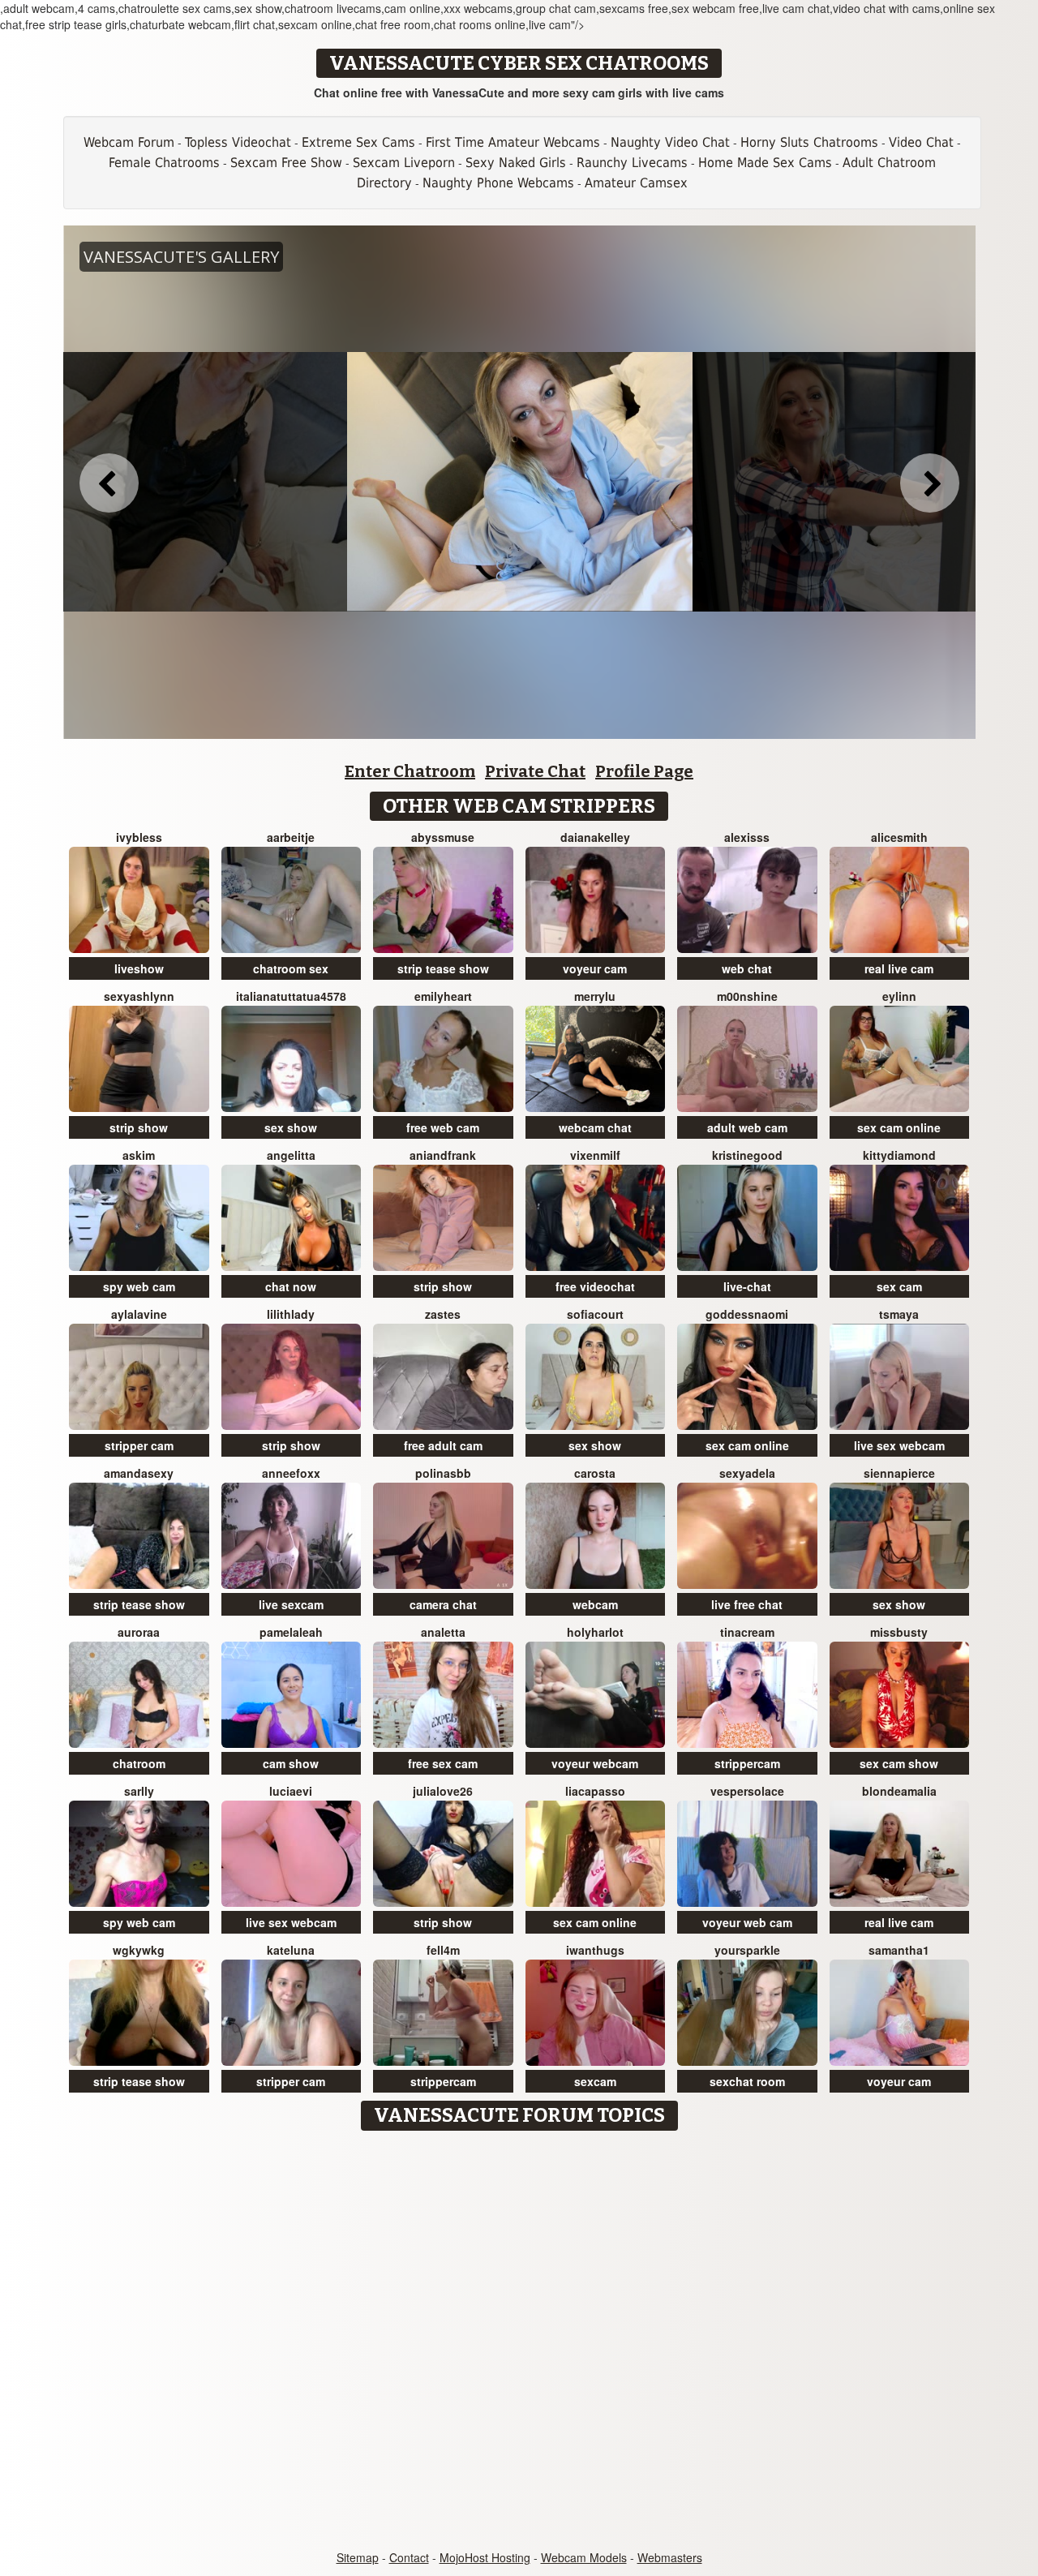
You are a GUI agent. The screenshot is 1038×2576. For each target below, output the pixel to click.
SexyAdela (747, 1473)
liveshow (139, 968)
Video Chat (921, 142)
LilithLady (291, 1314)
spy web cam (139, 1286)
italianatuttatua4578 (291, 996)
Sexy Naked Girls (516, 163)
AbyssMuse (443, 837)
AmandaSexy (139, 1473)
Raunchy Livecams (632, 163)
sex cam (899, 1286)
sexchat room (747, 2081)
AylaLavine (139, 1314)
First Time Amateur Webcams (513, 142)
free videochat (595, 1286)
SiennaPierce (899, 1473)
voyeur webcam (595, 1763)
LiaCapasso (595, 1791)
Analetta (443, 1632)
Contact (409, 2557)
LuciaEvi (291, 1791)
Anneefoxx (291, 1473)
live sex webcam (899, 1445)
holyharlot (595, 1632)
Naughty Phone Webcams (498, 183)
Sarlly (139, 1791)
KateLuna (291, 1950)
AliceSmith (899, 837)
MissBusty (899, 1632)
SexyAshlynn (139, 996)
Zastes (443, 1314)
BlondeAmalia (899, 1791)
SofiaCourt (595, 1314)
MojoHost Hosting (485, 2557)
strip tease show (443, 968)
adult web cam (747, 1127)
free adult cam (443, 1445)
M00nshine (747, 996)
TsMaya (899, 1314)
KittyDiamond (899, 1155)
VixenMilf (595, 1155)
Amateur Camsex (636, 183)
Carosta (595, 1473)
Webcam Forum (129, 142)
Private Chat (535, 771)
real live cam (899, 968)
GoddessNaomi (747, 1314)
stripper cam (139, 1445)
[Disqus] (519, 2342)
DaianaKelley (595, 837)
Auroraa (139, 1632)
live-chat (747, 1286)
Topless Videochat (238, 142)
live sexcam (291, 1604)
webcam (595, 1604)
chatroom (139, 1763)
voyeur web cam (747, 1922)
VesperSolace (747, 1791)
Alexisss (747, 837)
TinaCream (747, 1632)
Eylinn (899, 996)
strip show (139, 1127)
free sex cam (443, 1763)
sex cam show (899, 1763)
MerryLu (595, 996)
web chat (747, 968)
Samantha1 (899, 1950)
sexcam (595, 2081)
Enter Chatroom (410, 771)
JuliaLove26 (443, 1791)
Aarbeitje (291, 837)
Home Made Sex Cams (765, 163)
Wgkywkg (139, 1950)
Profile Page (644, 771)
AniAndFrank (443, 1155)
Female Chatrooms (164, 163)
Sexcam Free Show (286, 163)
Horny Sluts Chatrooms (809, 142)
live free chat (747, 1604)
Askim (139, 1155)
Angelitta (291, 1155)
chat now (291, 1286)
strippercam (747, 1763)
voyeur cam (595, 968)
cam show (291, 1763)
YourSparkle (747, 1950)
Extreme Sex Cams (358, 142)
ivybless (139, 837)
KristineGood (747, 1155)
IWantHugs (595, 1950)
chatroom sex (291, 968)
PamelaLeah (291, 1632)
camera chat (443, 1604)
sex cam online (899, 1127)
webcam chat (595, 1127)
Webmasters (670, 2557)
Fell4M (443, 1950)
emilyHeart (443, 996)
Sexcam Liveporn (404, 163)
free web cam (443, 1127)
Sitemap (358, 2557)
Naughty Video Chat (670, 142)
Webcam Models (584, 2557)
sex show (291, 1127)
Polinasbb (443, 1473)
